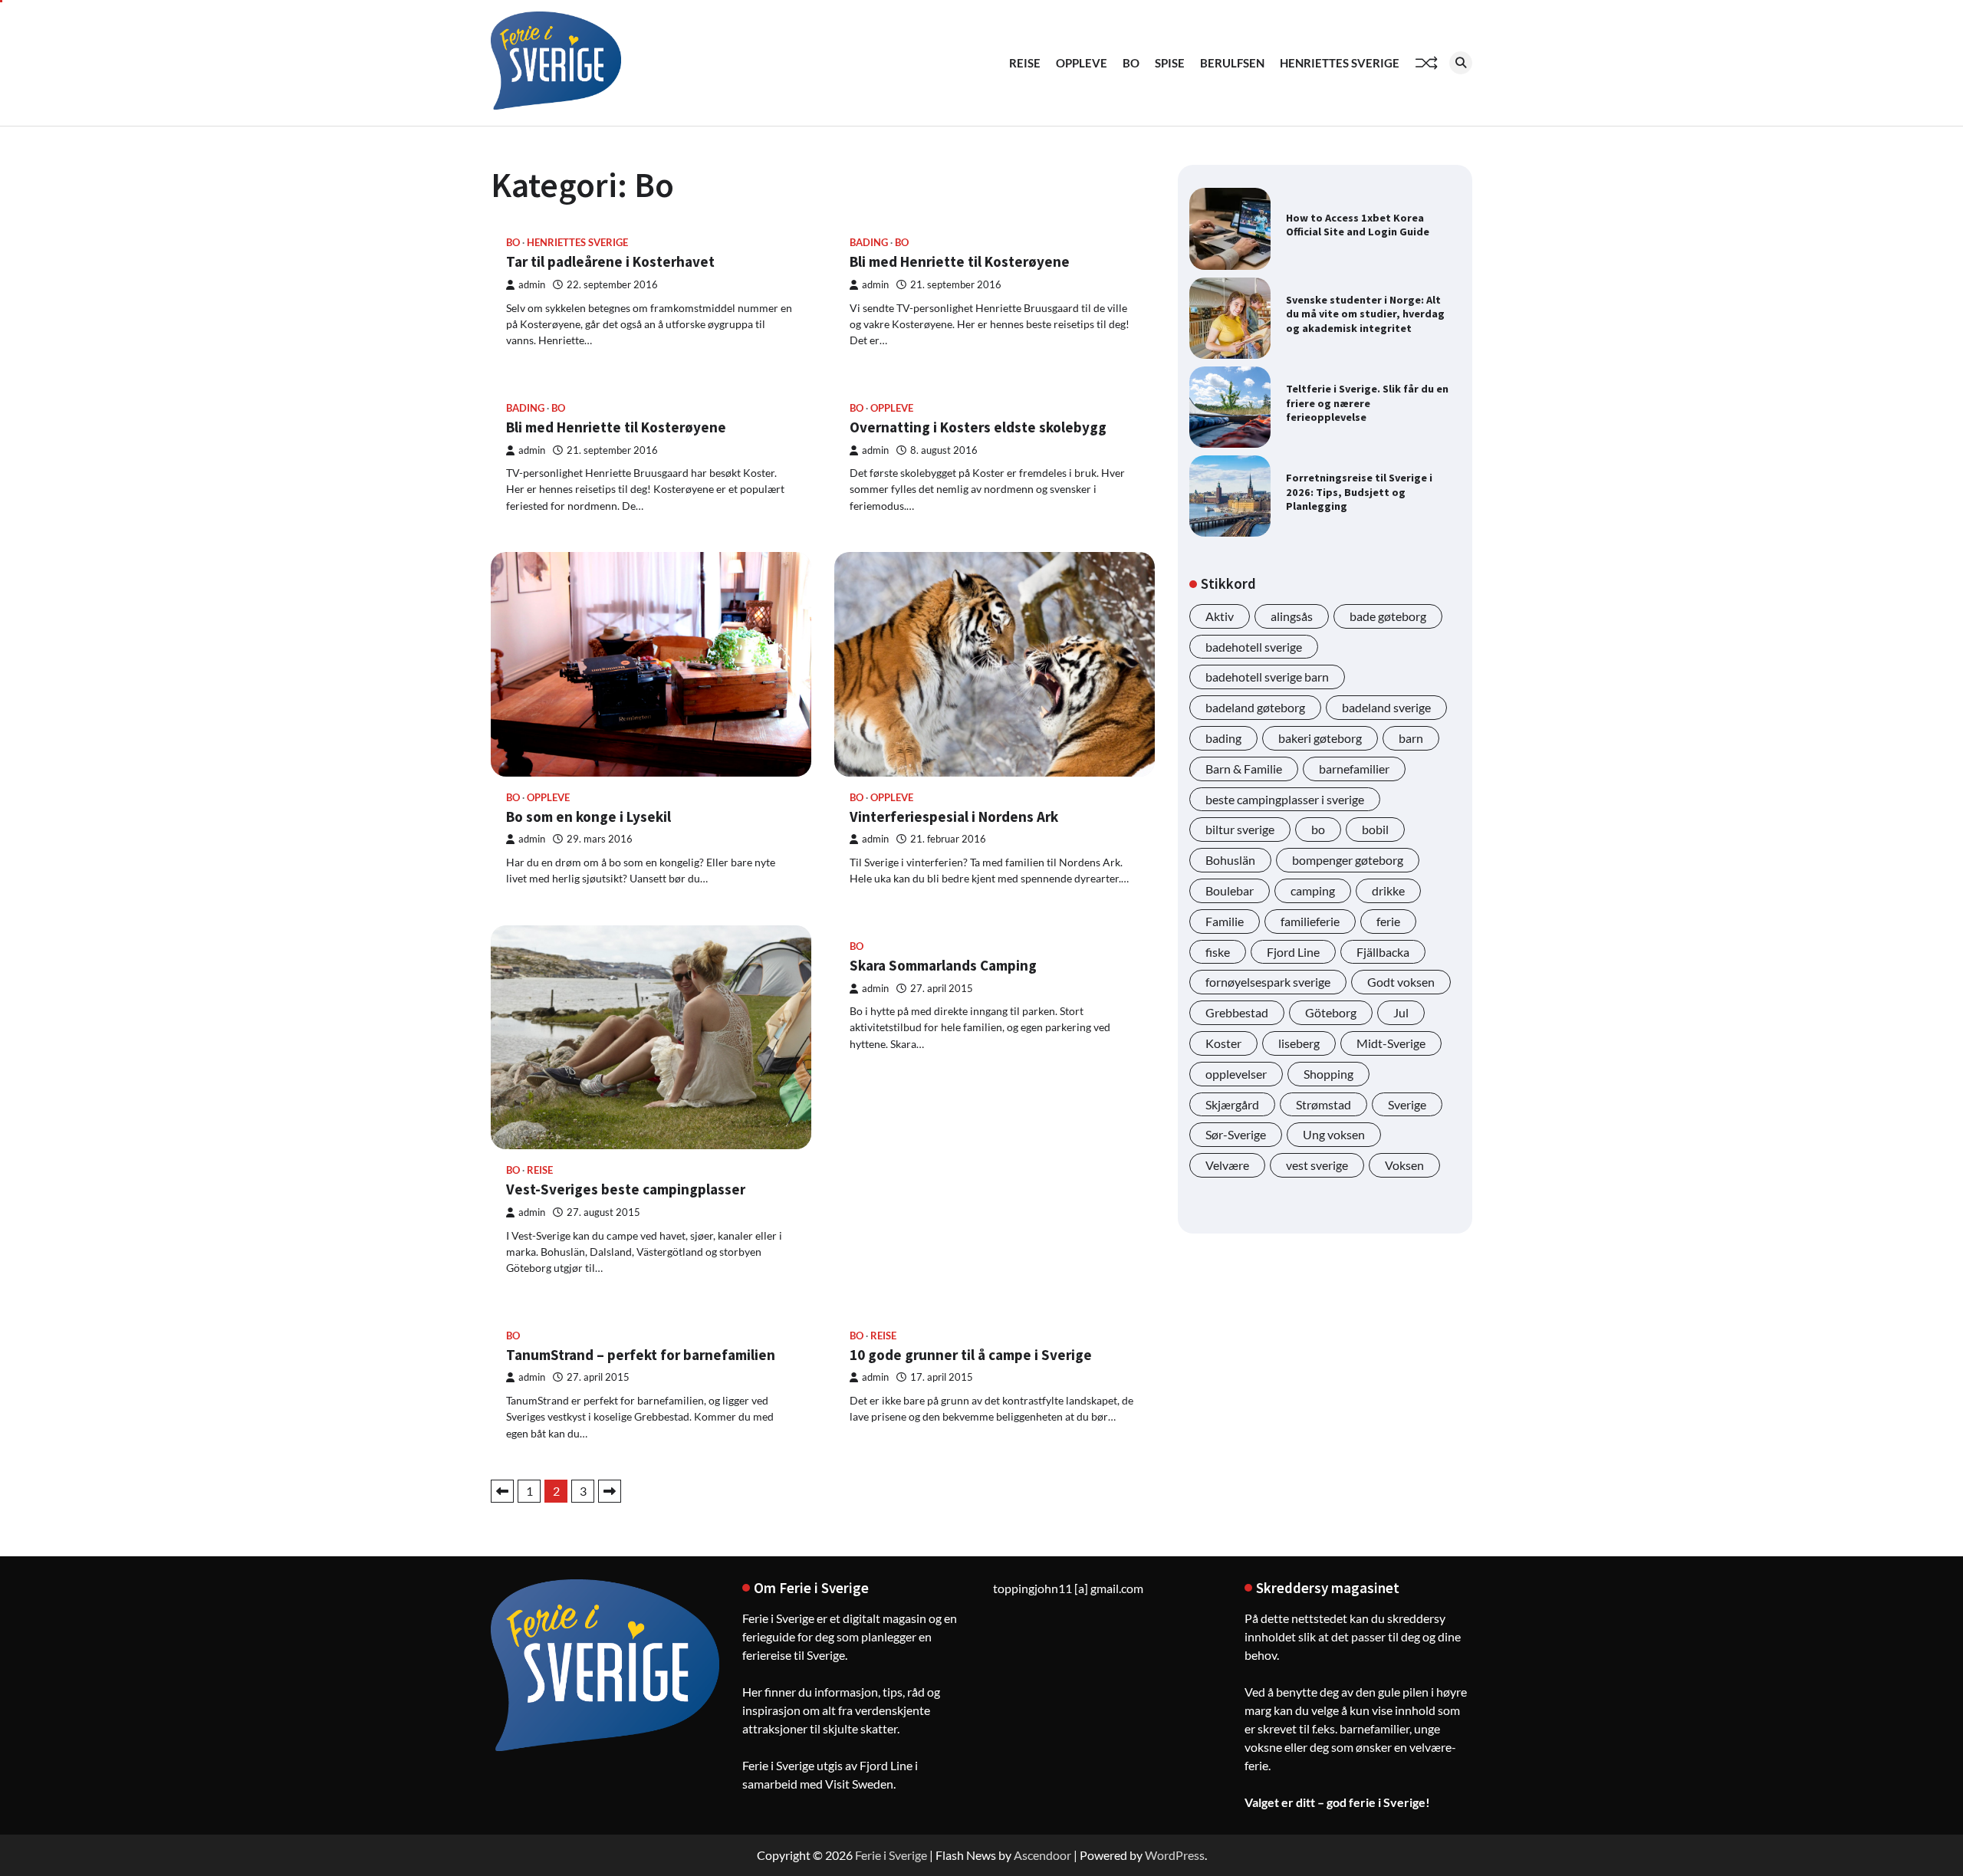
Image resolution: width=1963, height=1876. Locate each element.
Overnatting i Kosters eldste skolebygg (978, 427)
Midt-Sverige (1391, 1043)
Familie (1225, 921)
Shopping (1328, 1074)
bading (869, 243)
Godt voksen (1401, 982)
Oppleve (1082, 63)
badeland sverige (1386, 707)
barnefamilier (1354, 769)
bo (1318, 830)
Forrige (502, 1491)
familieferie (1310, 921)
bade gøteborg (1388, 616)
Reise (1025, 63)
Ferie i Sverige (891, 1855)
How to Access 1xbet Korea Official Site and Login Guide (1358, 225)
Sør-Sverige (1236, 1134)
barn (1411, 738)
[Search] (1461, 63)
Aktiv (1220, 616)
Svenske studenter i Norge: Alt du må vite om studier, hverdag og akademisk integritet (1365, 314)
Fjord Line (1293, 952)
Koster (1223, 1043)
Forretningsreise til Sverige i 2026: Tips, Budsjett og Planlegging (1359, 492)
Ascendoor (1042, 1855)
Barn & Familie (1244, 769)
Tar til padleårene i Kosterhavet (610, 261)
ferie (1388, 921)
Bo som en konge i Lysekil (589, 816)
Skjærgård (1232, 1104)
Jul (1401, 1012)
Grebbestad (1237, 1012)
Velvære (1227, 1165)
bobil (1375, 830)
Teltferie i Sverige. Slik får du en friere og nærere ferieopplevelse (1367, 403)
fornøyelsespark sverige (1268, 982)
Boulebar (1230, 890)
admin (532, 285)
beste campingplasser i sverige (1285, 799)
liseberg (1299, 1043)
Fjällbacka (1383, 952)
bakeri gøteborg (1320, 738)
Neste (610, 1491)
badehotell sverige (1254, 647)
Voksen (1404, 1165)
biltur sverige (1240, 830)
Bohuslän (1230, 860)
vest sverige (1317, 1165)
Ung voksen (1334, 1134)
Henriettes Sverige (1340, 63)
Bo (1131, 63)
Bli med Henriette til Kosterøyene (960, 261)
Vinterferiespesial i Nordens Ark (954, 816)
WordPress (1175, 1855)
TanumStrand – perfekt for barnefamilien (641, 1355)
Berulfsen (1232, 63)
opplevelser (1236, 1074)
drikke (1388, 890)
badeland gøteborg (1255, 707)
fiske (1218, 952)
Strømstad (1323, 1104)
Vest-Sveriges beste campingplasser (626, 1189)
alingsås (1292, 616)
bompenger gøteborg (1348, 860)
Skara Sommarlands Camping (943, 965)
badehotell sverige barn (1267, 677)
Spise (1170, 63)
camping (1313, 890)
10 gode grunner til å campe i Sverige (971, 1355)
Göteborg (1331, 1012)
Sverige (1407, 1104)
